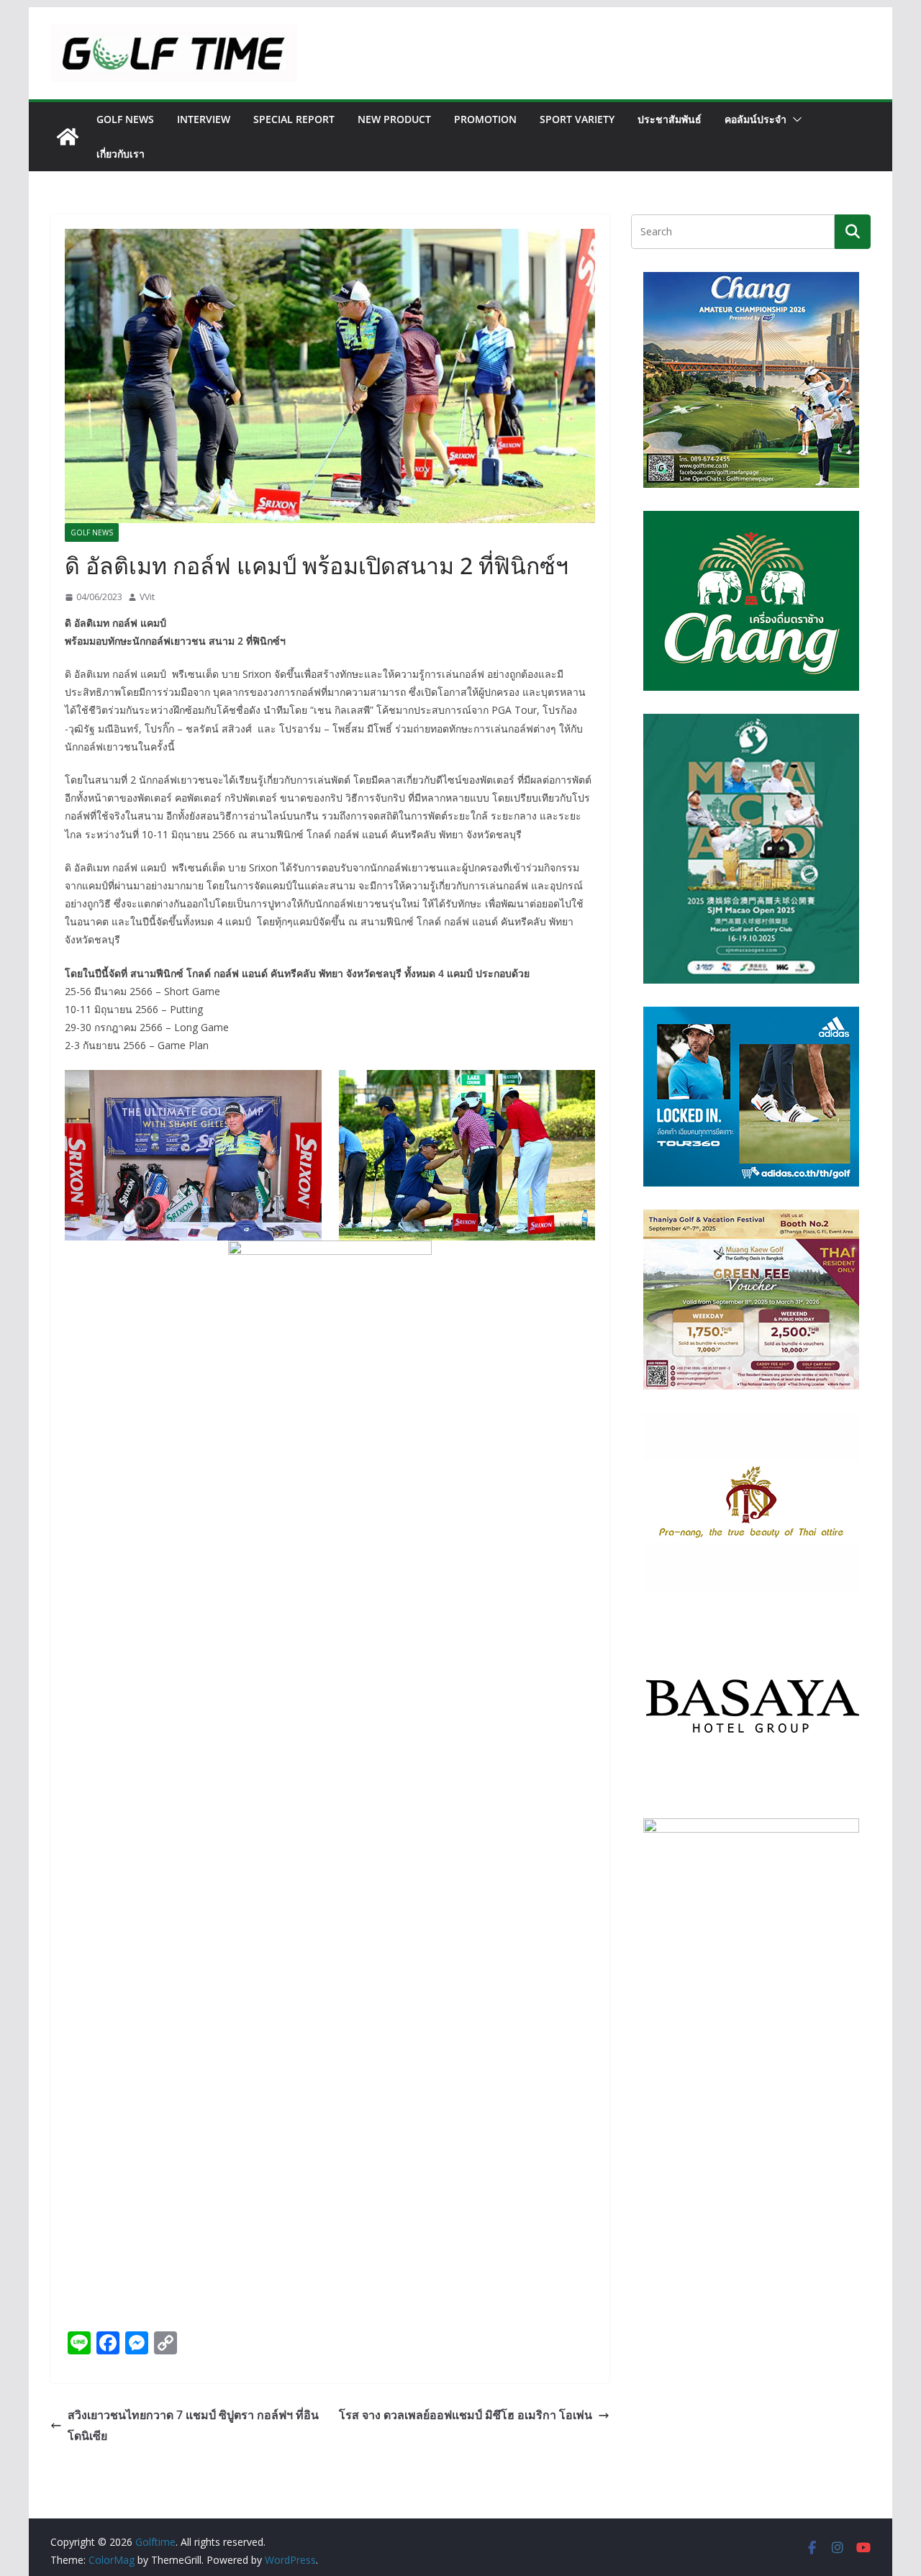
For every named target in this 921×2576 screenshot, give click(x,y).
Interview (204, 119)
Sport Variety (577, 119)
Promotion (485, 119)
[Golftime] (68, 137)
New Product (394, 119)
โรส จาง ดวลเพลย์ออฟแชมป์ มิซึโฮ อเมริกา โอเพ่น (466, 2415)
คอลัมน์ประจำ (756, 119)
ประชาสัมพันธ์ (670, 119)
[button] (794, 119)
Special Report (294, 119)
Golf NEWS (125, 119)
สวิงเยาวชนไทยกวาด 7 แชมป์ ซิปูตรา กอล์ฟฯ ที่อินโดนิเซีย (193, 2425)
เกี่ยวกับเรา (121, 154)
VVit (147, 597)
